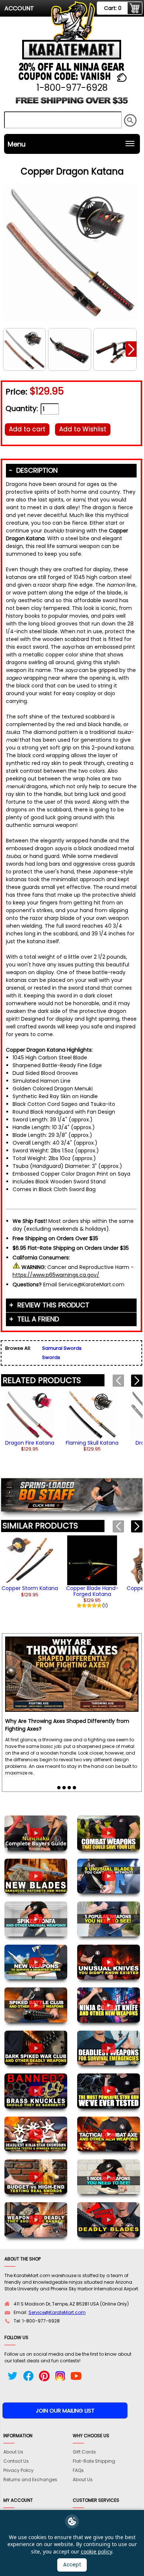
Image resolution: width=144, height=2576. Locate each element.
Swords (51, 1357)
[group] (30, 1421)
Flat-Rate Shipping (94, 2461)
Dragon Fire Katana (30, 1443)
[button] (131, 349)
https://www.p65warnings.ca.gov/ (56, 1275)
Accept (72, 2565)
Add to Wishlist (83, 429)
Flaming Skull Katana (92, 1443)
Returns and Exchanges (30, 2480)
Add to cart (27, 429)
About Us (13, 2452)
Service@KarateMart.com (57, 2312)
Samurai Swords (62, 1348)
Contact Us (16, 2461)
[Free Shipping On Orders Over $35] (72, 103)
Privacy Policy (18, 2470)
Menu (17, 144)
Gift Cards (84, 2452)
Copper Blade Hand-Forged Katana (92, 1591)
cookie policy (96, 2551)
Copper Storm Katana (30, 1588)
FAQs (78, 2470)
